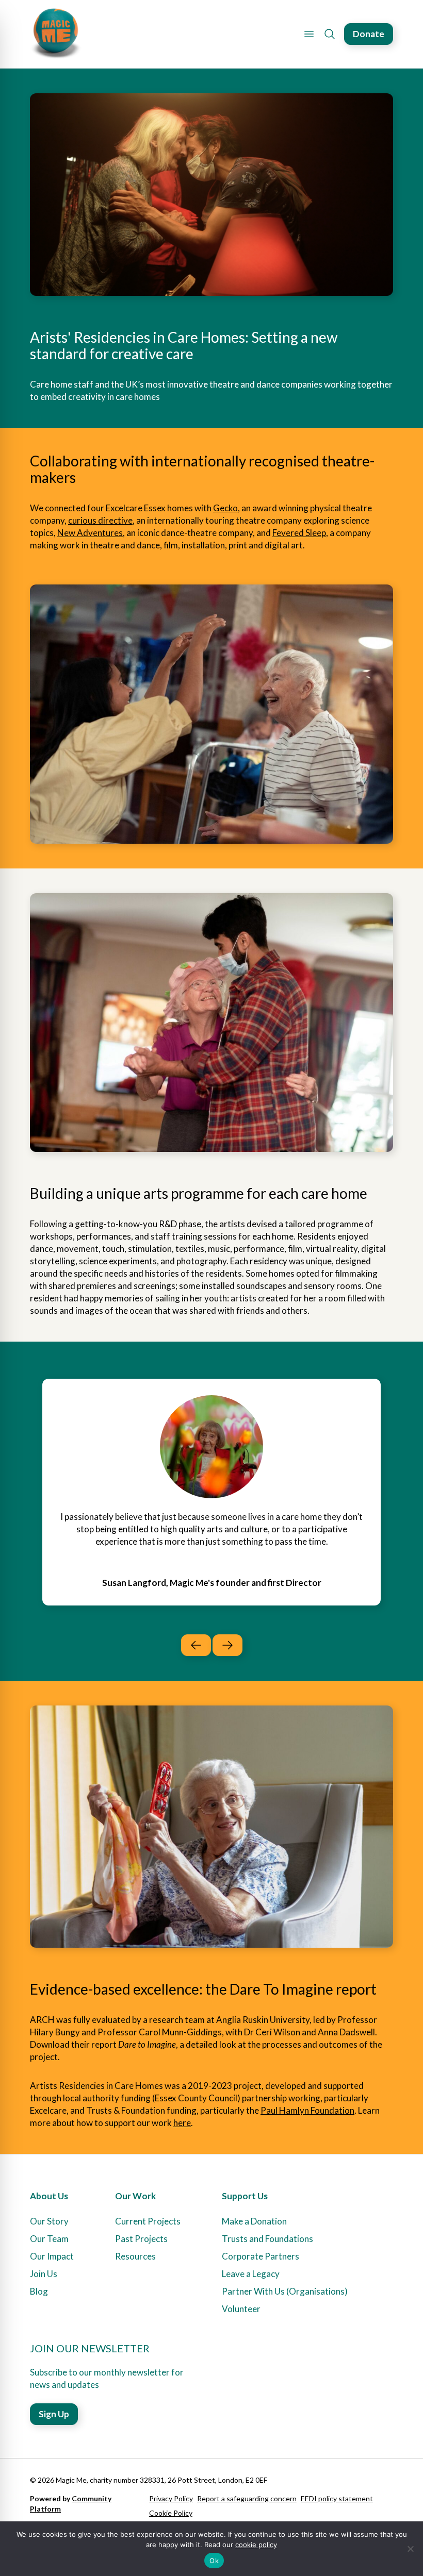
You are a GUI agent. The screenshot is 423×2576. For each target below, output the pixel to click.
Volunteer (241, 2309)
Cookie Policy (171, 2513)
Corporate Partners (261, 2256)
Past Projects (141, 2239)
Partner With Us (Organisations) (285, 2291)
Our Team (49, 2239)
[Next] (227, 1645)
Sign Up (54, 2414)
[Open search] (330, 34)
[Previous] (196, 1645)
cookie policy (256, 2545)
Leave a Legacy (251, 2274)
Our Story (49, 2221)
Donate (369, 34)
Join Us (44, 2274)
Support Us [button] (245, 2196)
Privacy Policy (171, 2498)
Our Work (135, 2196)
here (182, 2123)
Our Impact (52, 2256)
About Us (49, 2196)
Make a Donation (254, 2221)
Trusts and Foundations (267, 2239)
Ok (214, 2561)
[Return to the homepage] (56, 34)
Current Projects (148, 2221)
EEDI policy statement (337, 2498)
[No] (410, 2549)
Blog (39, 2291)
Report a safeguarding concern (247, 2498)
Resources (135, 2256)
